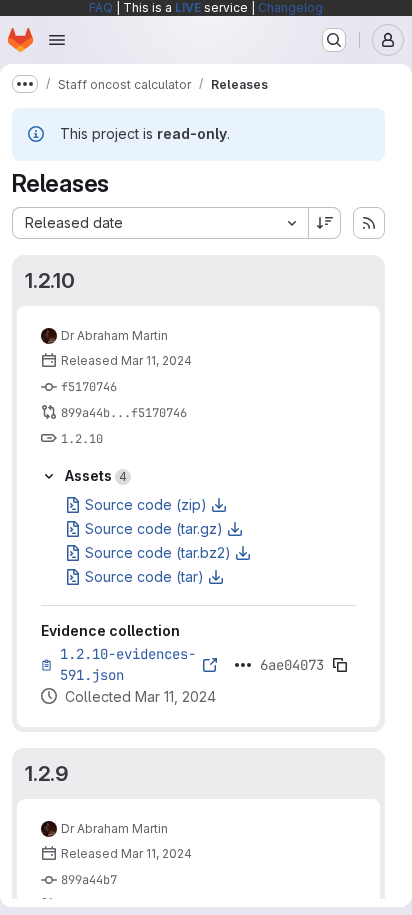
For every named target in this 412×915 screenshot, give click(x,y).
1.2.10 (50, 280)
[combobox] (160, 223)
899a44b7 (89, 880)
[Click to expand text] (243, 665)
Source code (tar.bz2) (158, 552)
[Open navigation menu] (57, 40)
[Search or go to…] (334, 40)
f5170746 (89, 387)
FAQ (101, 7)
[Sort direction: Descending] (325, 223)
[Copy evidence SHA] (340, 665)
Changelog (290, 7)
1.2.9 (47, 773)
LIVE (188, 7)
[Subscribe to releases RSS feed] (369, 223)
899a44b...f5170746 (124, 413)
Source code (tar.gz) (154, 528)
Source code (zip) (146, 504)
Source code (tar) (144, 576)
